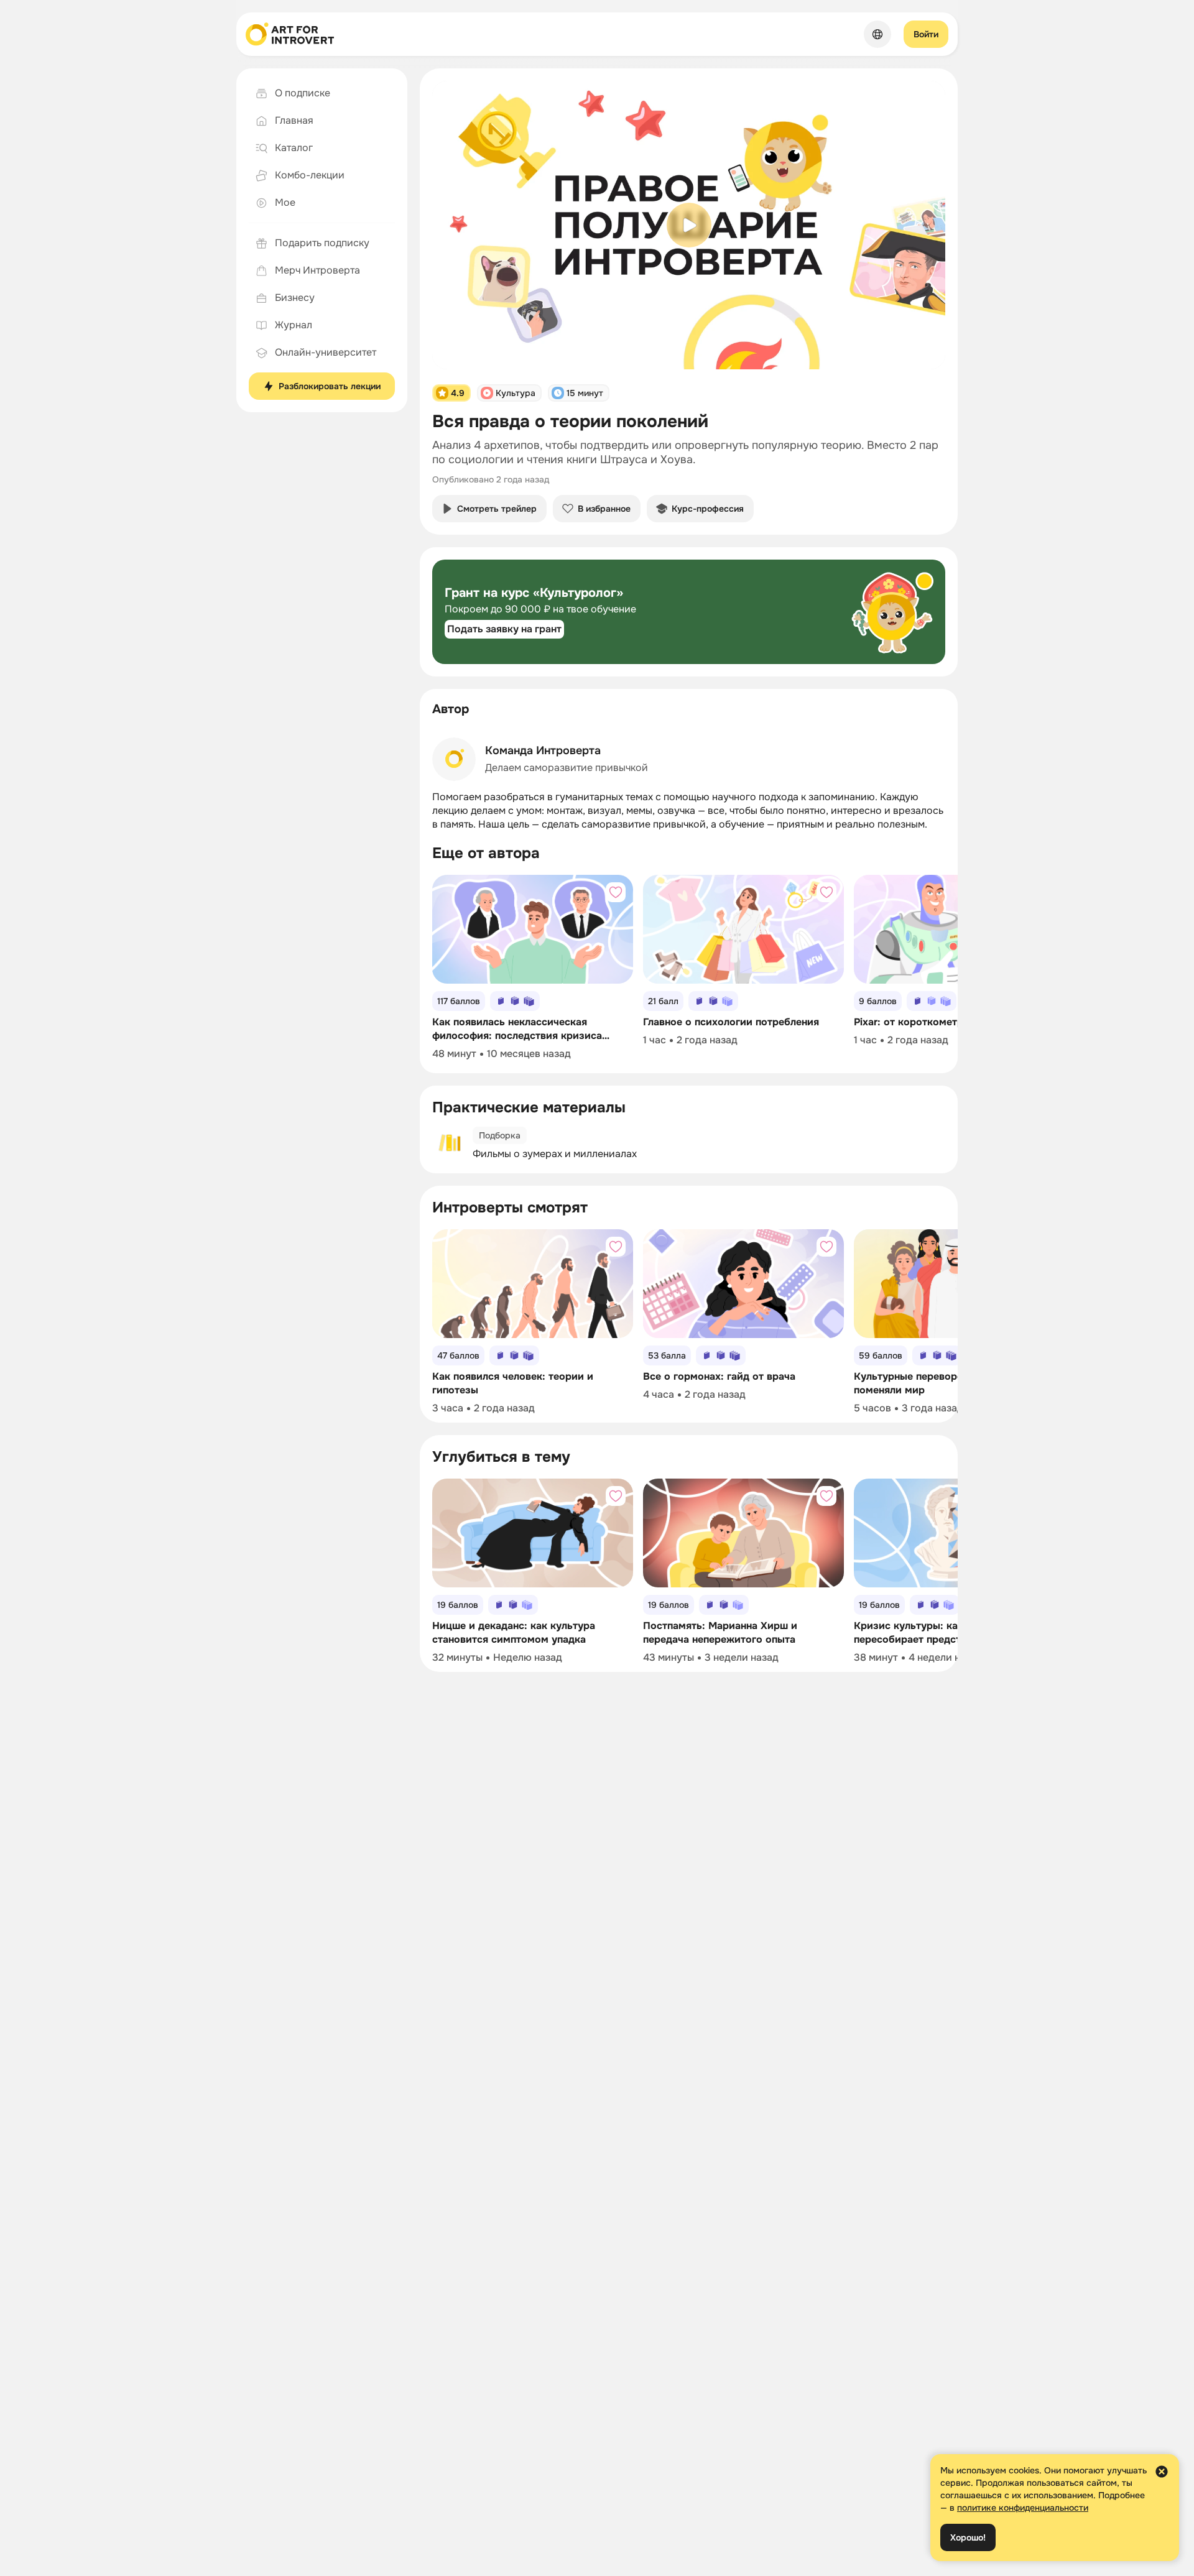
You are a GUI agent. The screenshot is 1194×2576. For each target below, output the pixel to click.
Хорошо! (968, 2537)
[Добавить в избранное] (616, 892)
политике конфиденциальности (1023, 2508)
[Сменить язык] (877, 34)
